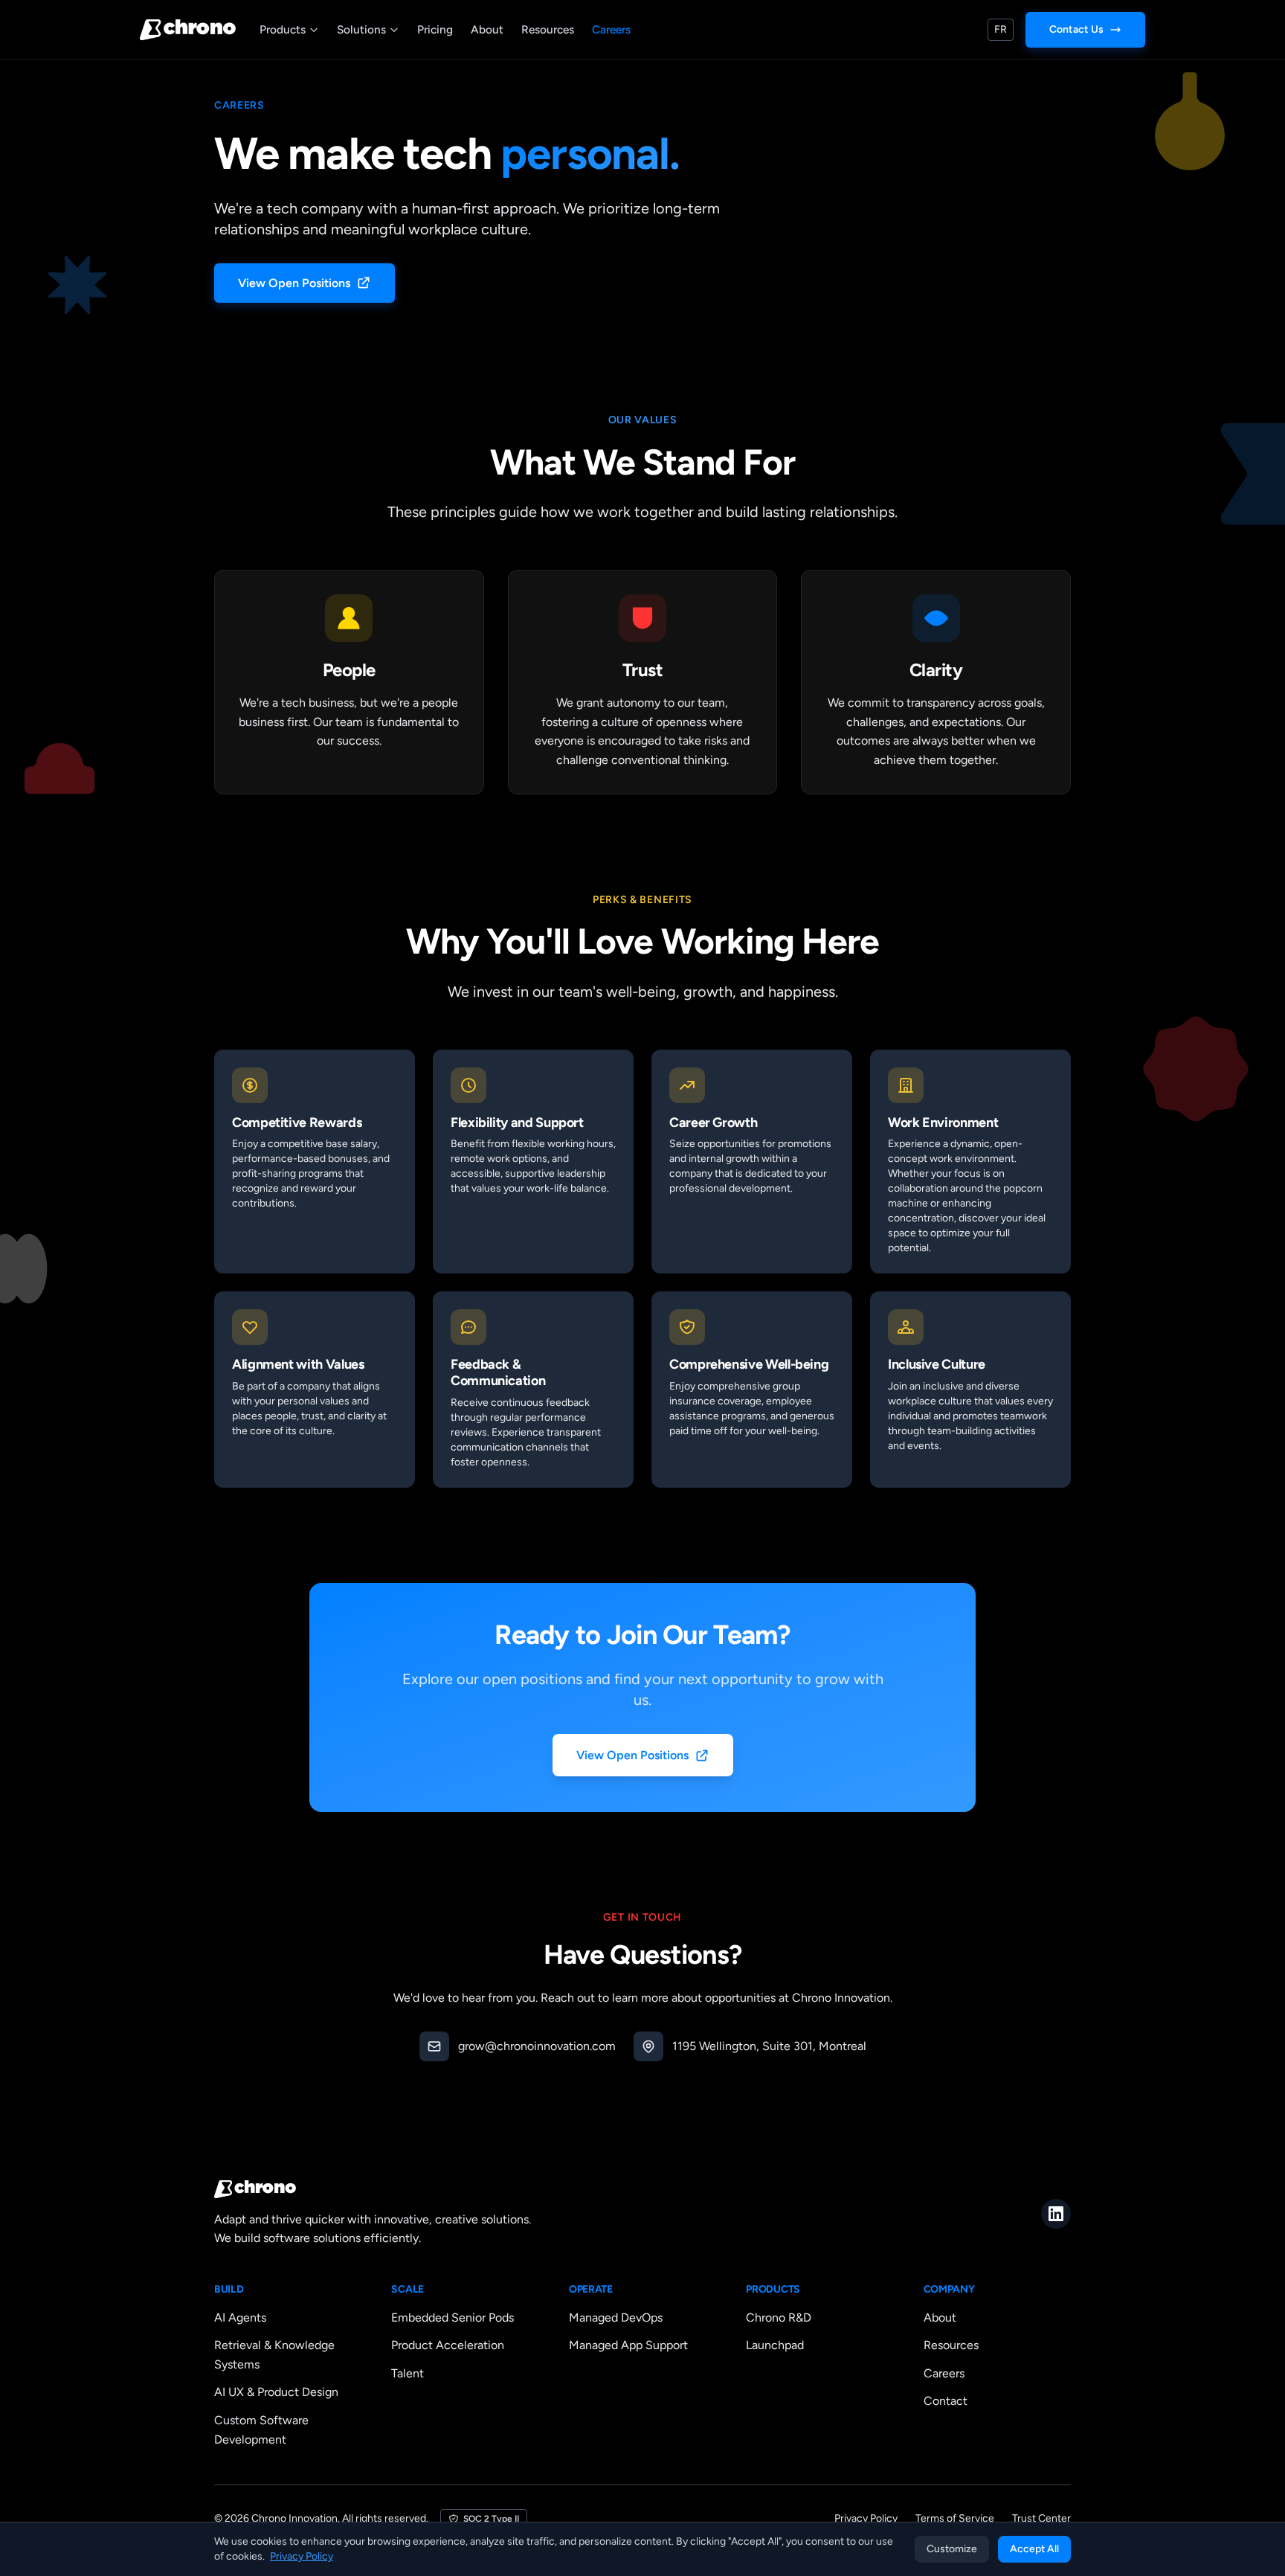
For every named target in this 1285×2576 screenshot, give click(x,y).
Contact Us (1076, 29)
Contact (946, 2401)
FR (1001, 29)
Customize (952, 2549)
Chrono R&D (779, 2318)
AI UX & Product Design (276, 2392)
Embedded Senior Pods (453, 2318)
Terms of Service (955, 2518)
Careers (611, 29)
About (487, 29)
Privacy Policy (866, 2518)
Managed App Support (628, 2345)
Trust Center (1041, 2518)
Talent (408, 2373)
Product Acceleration (448, 2345)
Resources (548, 29)
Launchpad (775, 2345)
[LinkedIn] (1056, 2214)
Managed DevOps (616, 2318)
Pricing (435, 29)
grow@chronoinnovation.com (537, 2046)
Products (283, 29)
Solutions (361, 29)
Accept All (1034, 2549)
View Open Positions (294, 283)
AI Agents (240, 2318)
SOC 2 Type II (491, 2519)
